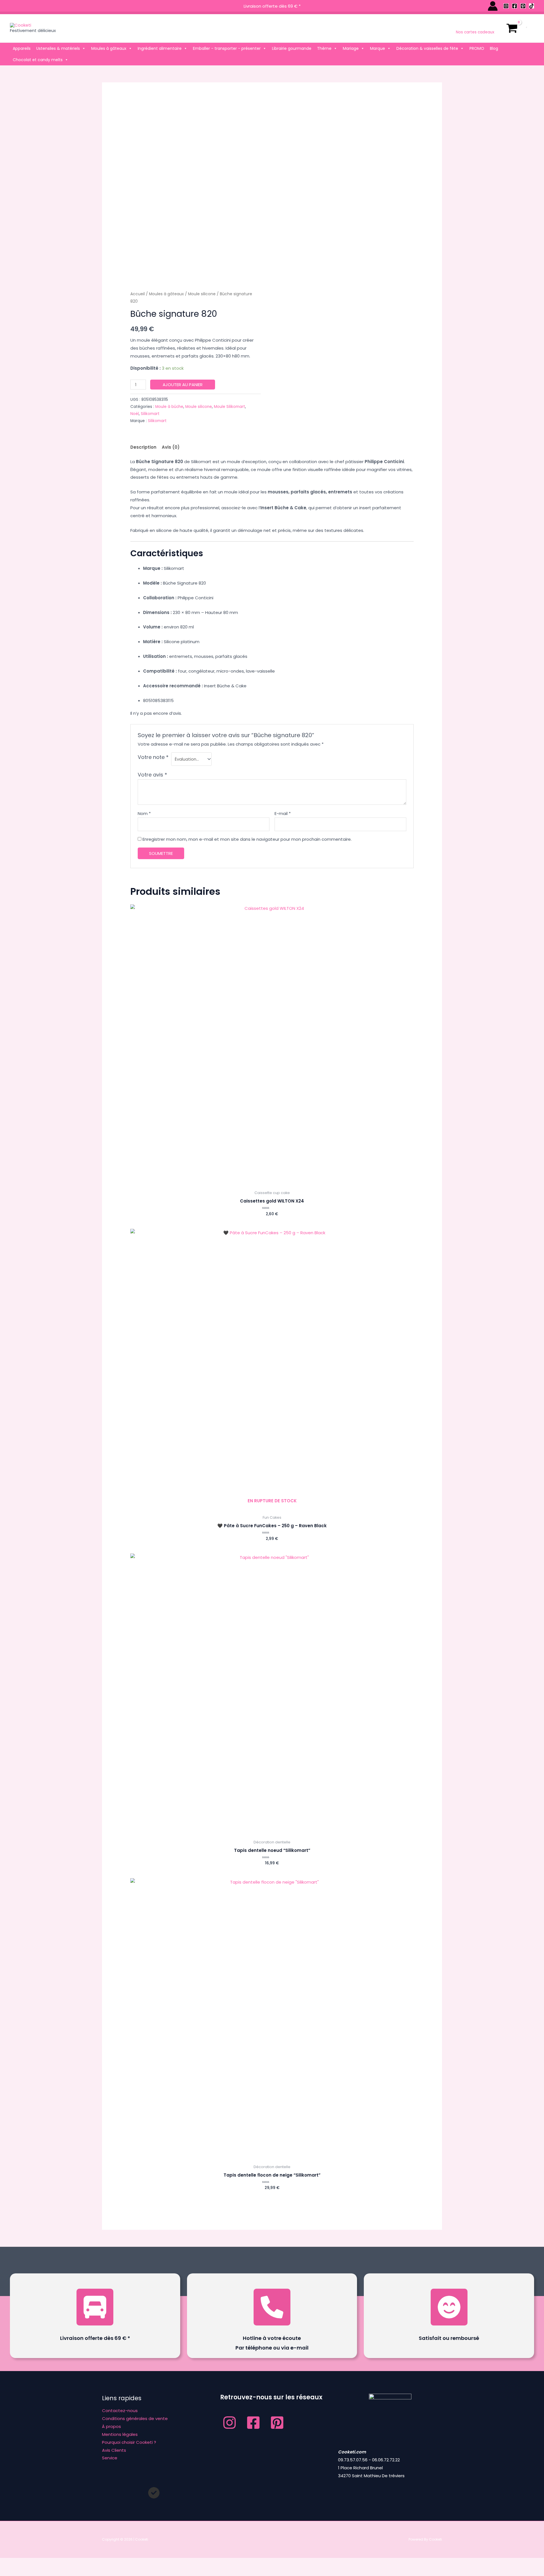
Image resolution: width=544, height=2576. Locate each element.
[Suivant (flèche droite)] (35, 2572)
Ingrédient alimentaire (160, 48)
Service (110, 2458)
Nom (144, 813)
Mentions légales (120, 2434)
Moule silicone (202, 294)
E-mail (283, 813)
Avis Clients (114, 2450)
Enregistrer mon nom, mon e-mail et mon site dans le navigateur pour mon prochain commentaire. (247, 839)
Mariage (351, 48)
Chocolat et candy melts (38, 60)
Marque (378, 48)
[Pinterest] (523, 6)
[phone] (272, 2307)
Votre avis (152, 775)
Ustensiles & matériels (58, 48)
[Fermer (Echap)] (83, 2563)
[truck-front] (95, 2307)
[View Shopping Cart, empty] (512, 28)
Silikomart (150, 414)
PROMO (477, 48)
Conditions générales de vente (135, 2418)
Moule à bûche (169, 407)
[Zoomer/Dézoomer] (11, 2563)
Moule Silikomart (229, 407)
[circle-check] (154, 2493)
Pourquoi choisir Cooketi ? (129, 2442)
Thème (324, 48)
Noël (135, 414)
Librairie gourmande (292, 48)
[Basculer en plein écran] (35, 2563)
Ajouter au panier (183, 385)
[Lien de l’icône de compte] (493, 6)
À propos (111, 2426)
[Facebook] (515, 6)
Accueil (138, 294)
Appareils (22, 48)
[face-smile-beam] (449, 2307)
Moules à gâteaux (109, 48)
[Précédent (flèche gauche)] (11, 2572)
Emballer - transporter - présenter (227, 48)
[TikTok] (532, 6)
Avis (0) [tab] (171, 447)
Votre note (153, 757)
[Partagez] (59, 2563)
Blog (494, 48)
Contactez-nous (120, 2411)
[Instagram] (506, 6)
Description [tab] (143, 447)
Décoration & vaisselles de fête (427, 48)
